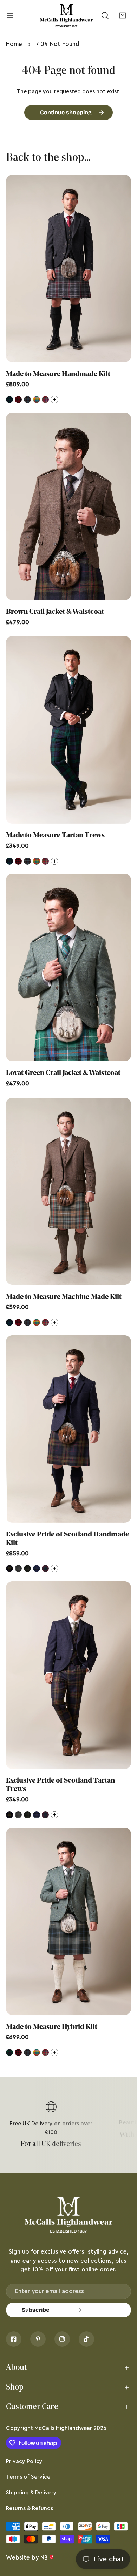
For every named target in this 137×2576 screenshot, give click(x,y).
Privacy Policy (24, 2461)
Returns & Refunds (30, 2508)
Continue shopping (66, 112)
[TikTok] (86, 2339)
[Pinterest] (38, 2339)
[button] (122, 16)
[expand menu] (10, 16)
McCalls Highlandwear (63, 2428)
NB (44, 2558)
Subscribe (35, 2310)
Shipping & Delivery (31, 2493)
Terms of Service (28, 2477)
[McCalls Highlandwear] (66, 16)
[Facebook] (14, 2339)
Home (14, 44)
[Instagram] (62, 2339)
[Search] (105, 16)
